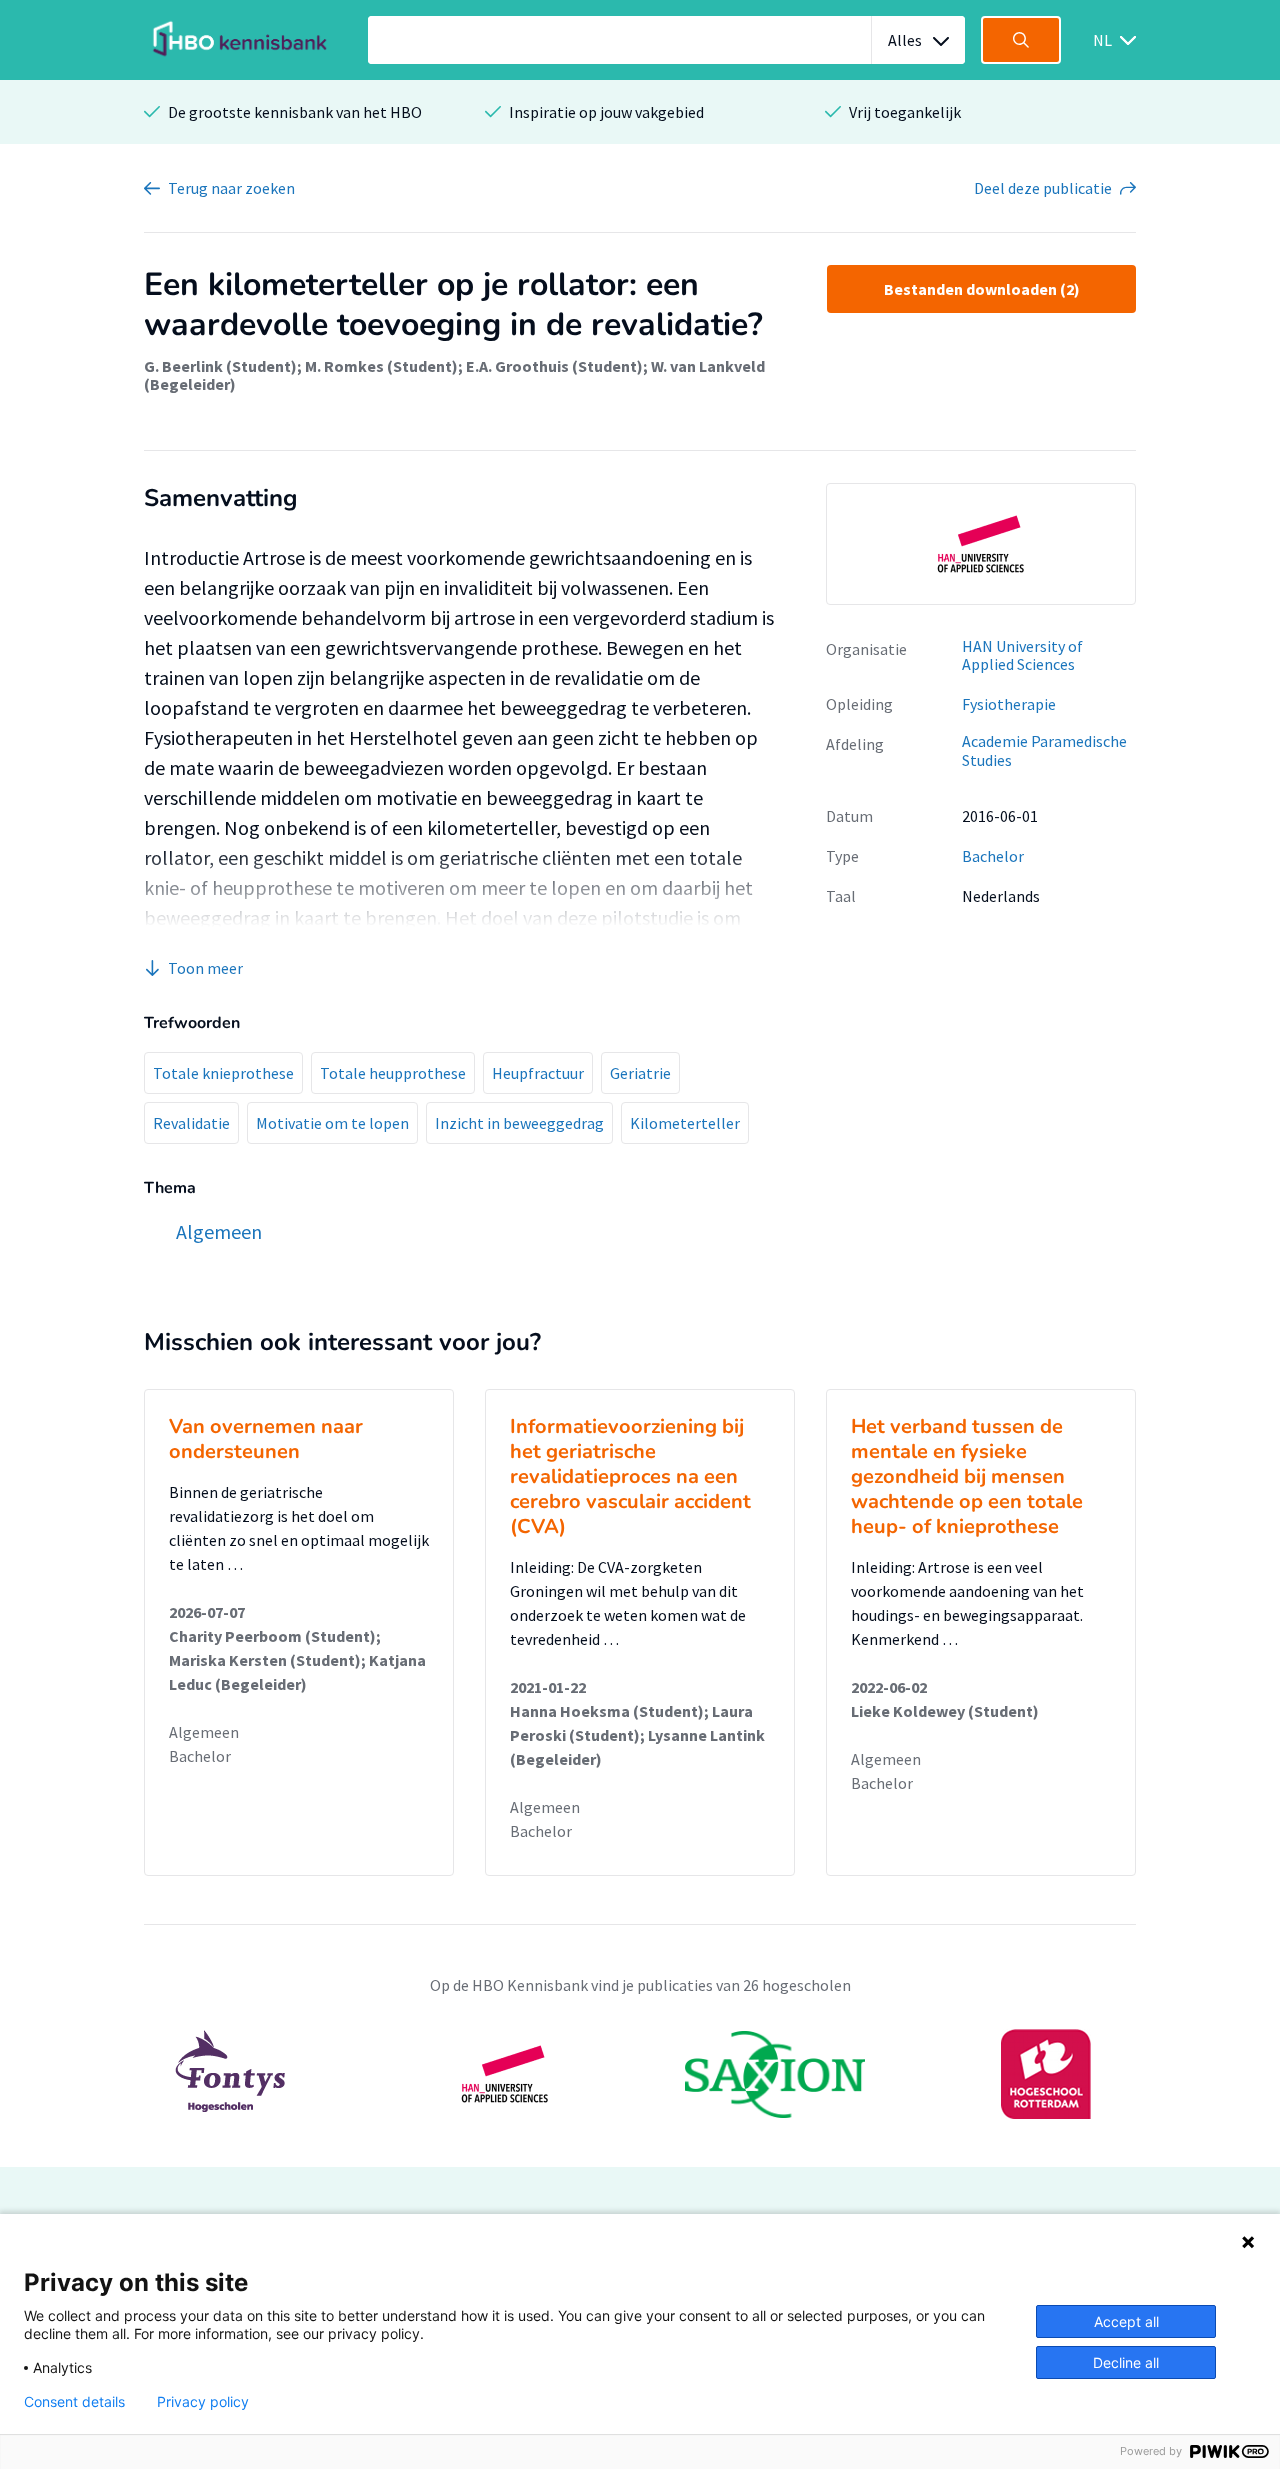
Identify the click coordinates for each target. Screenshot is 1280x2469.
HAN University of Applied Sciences (1022, 655)
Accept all (1126, 2321)
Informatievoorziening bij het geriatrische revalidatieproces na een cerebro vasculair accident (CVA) (630, 1476)
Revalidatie (191, 1123)
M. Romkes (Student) (381, 366)
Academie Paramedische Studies (1044, 750)
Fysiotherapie (1009, 704)
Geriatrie (640, 1073)
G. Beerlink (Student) (220, 366)
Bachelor (993, 856)
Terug (231, 188)
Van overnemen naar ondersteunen (266, 1439)
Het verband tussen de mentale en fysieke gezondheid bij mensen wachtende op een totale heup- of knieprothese (967, 1476)
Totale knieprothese (223, 1073)
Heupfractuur (538, 1073)
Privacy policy (203, 2402)
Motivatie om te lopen (332, 1123)
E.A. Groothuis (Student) (554, 366)
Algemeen (204, 1732)
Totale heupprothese (393, 1073)
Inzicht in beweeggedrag (519, 1123)
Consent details (74, 2402)
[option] (981, 544)
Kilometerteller (685, 1123)
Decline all (1126, 2362)
